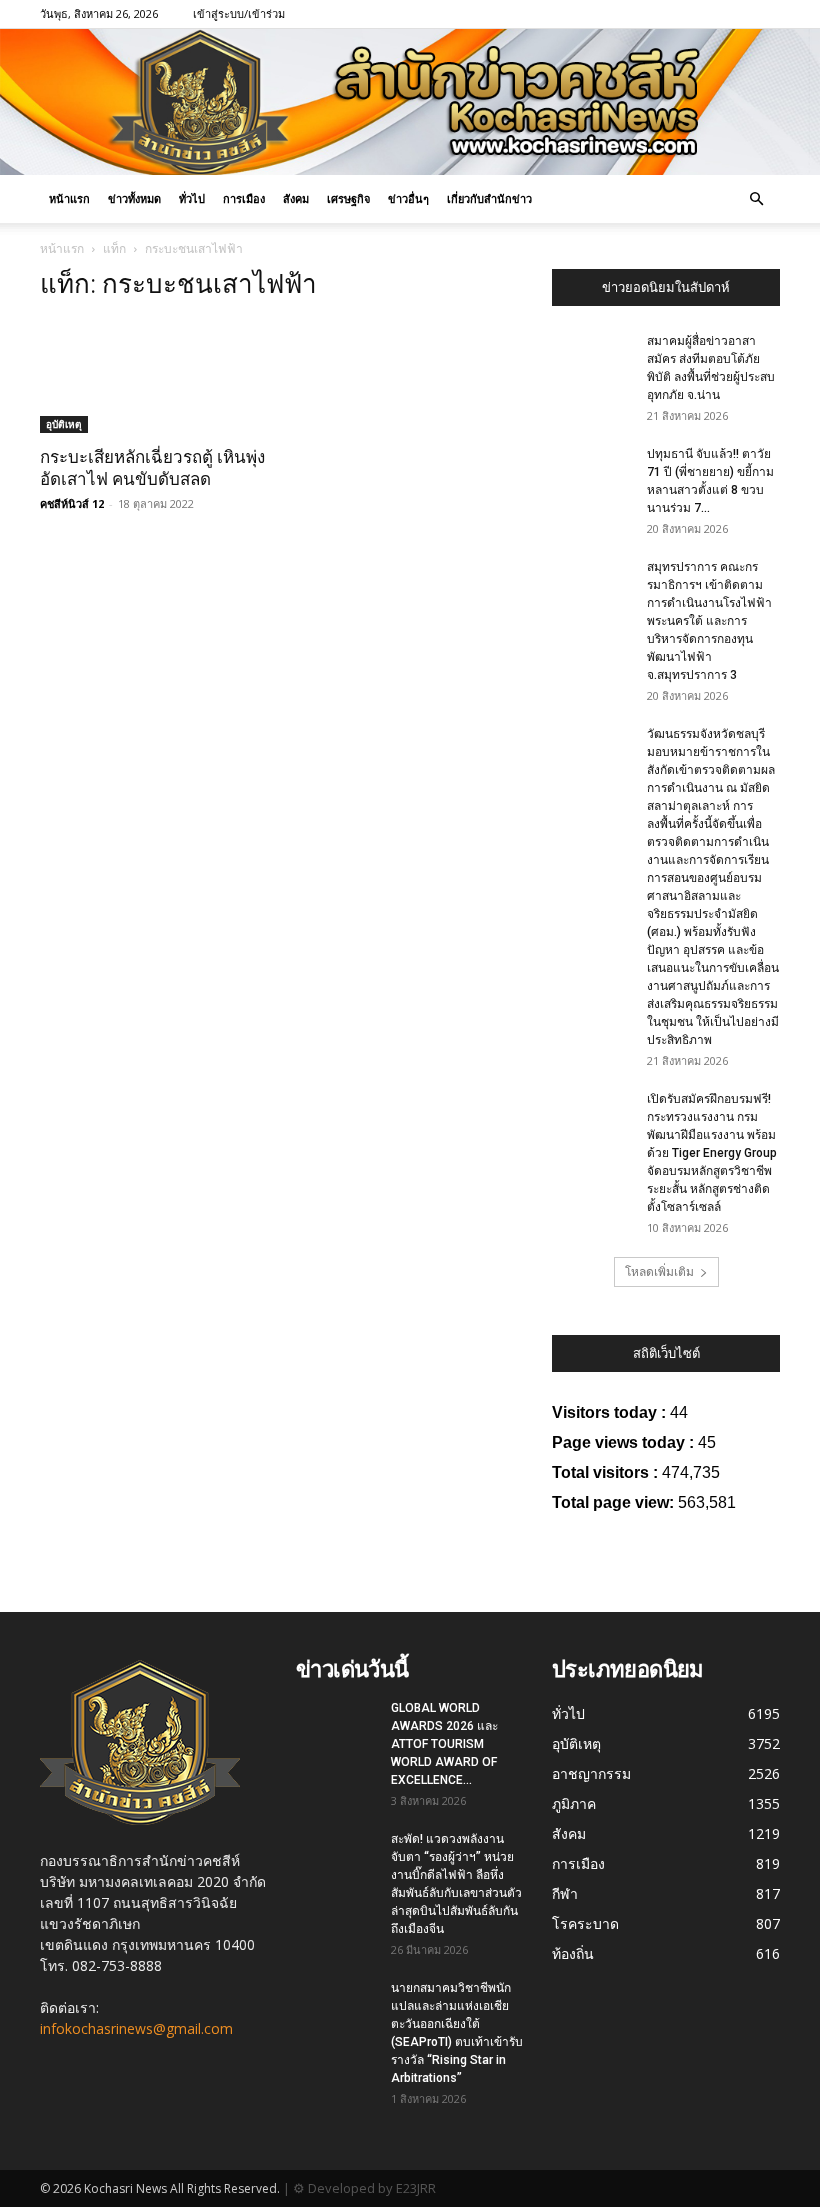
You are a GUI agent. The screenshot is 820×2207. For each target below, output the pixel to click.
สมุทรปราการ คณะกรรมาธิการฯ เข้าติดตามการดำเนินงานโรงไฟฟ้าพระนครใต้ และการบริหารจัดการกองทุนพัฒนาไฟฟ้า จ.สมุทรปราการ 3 (709, 621)
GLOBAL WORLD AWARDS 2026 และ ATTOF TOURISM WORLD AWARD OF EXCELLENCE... (444, 1744)
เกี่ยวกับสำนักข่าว (489, 198)
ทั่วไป (192, 198)
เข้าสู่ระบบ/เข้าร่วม (239, 13)
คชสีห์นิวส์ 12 (72, 503)
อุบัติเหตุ (64, 424)
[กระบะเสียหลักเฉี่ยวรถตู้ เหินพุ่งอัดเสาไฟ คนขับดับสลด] (154, 376)
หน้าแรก (69, 198)
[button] (756, 199)
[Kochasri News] (410, 102)
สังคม (296, 198)
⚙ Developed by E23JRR (364, 2188)
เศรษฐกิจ (348, 198)
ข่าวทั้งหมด (134, 198)
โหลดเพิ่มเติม (659, 1271)
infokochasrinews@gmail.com (136, 2028)
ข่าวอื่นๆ (408, 198)
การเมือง (244, 198)
